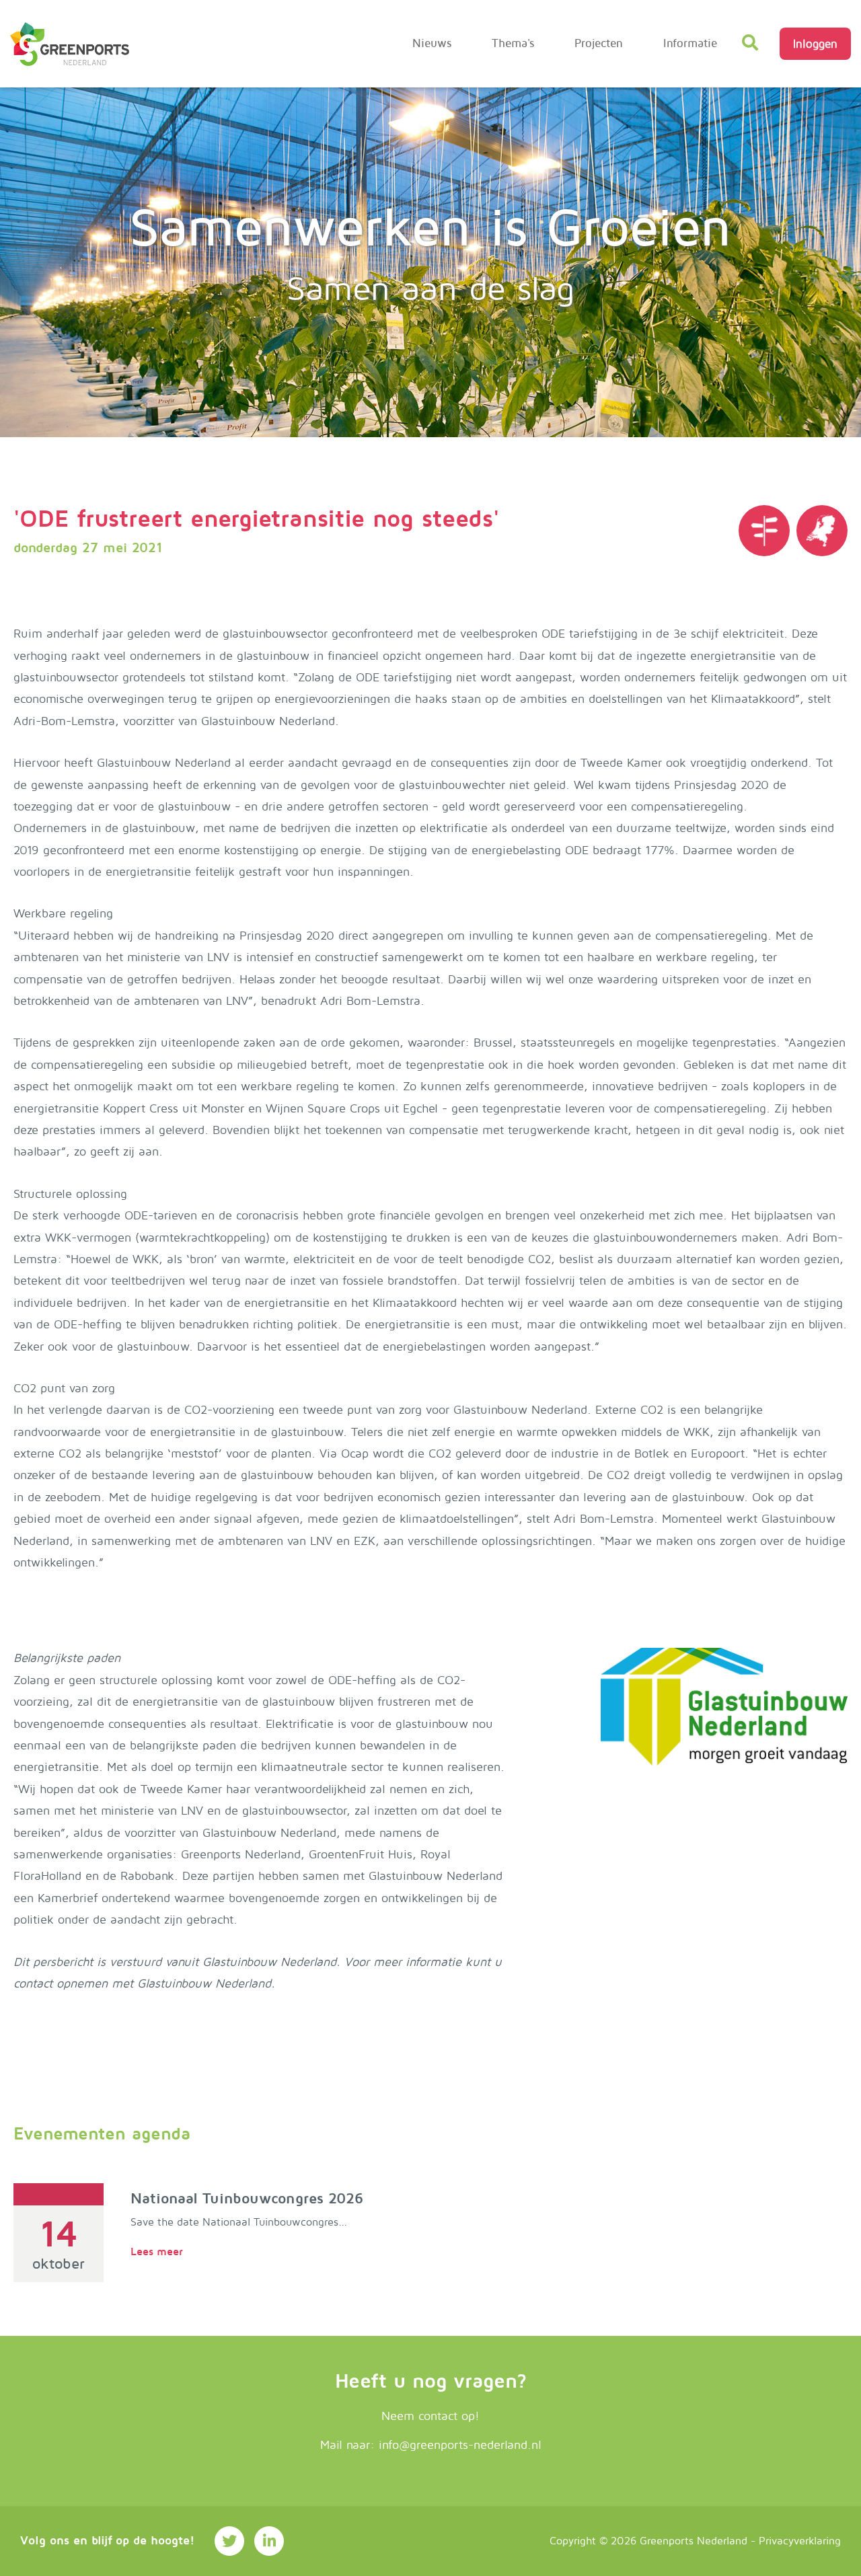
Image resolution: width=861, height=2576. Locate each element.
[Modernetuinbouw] (70, 44)
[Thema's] (764, 531)
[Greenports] (822, 531)
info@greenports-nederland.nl (460, 2445)
